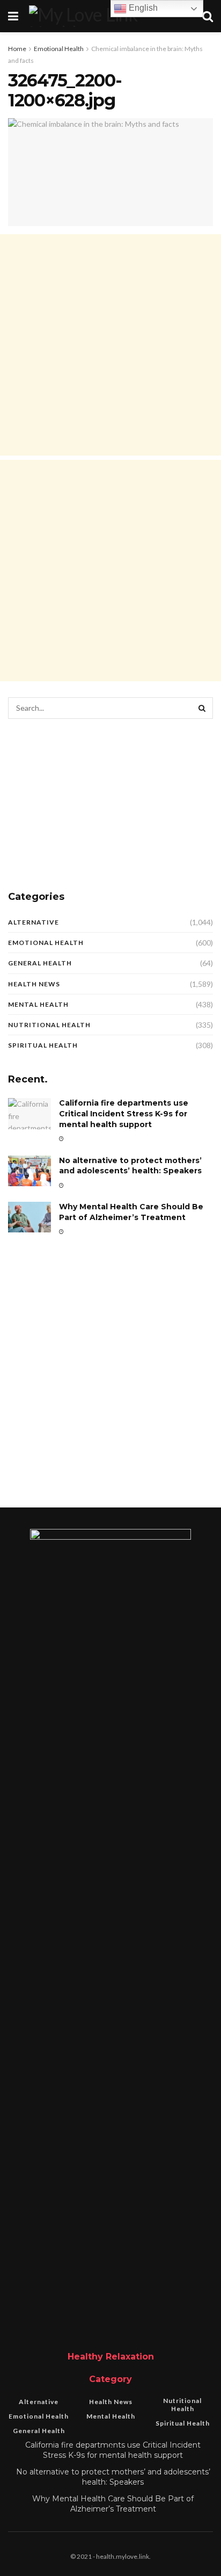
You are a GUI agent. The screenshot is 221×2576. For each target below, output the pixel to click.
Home (17, 49)
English (142, 8)
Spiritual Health (43, 1045)
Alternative (34, 922)
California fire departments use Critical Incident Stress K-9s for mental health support (124, 1113)
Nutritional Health (49, 1025)
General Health (40, 963)
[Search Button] (202, 708)
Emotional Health (59, 49)
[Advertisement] (110, 345)
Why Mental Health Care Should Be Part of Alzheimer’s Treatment (131, 1212)
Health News (34, 984)
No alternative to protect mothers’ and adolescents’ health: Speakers (130, 1166)
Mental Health (38, 1004)
